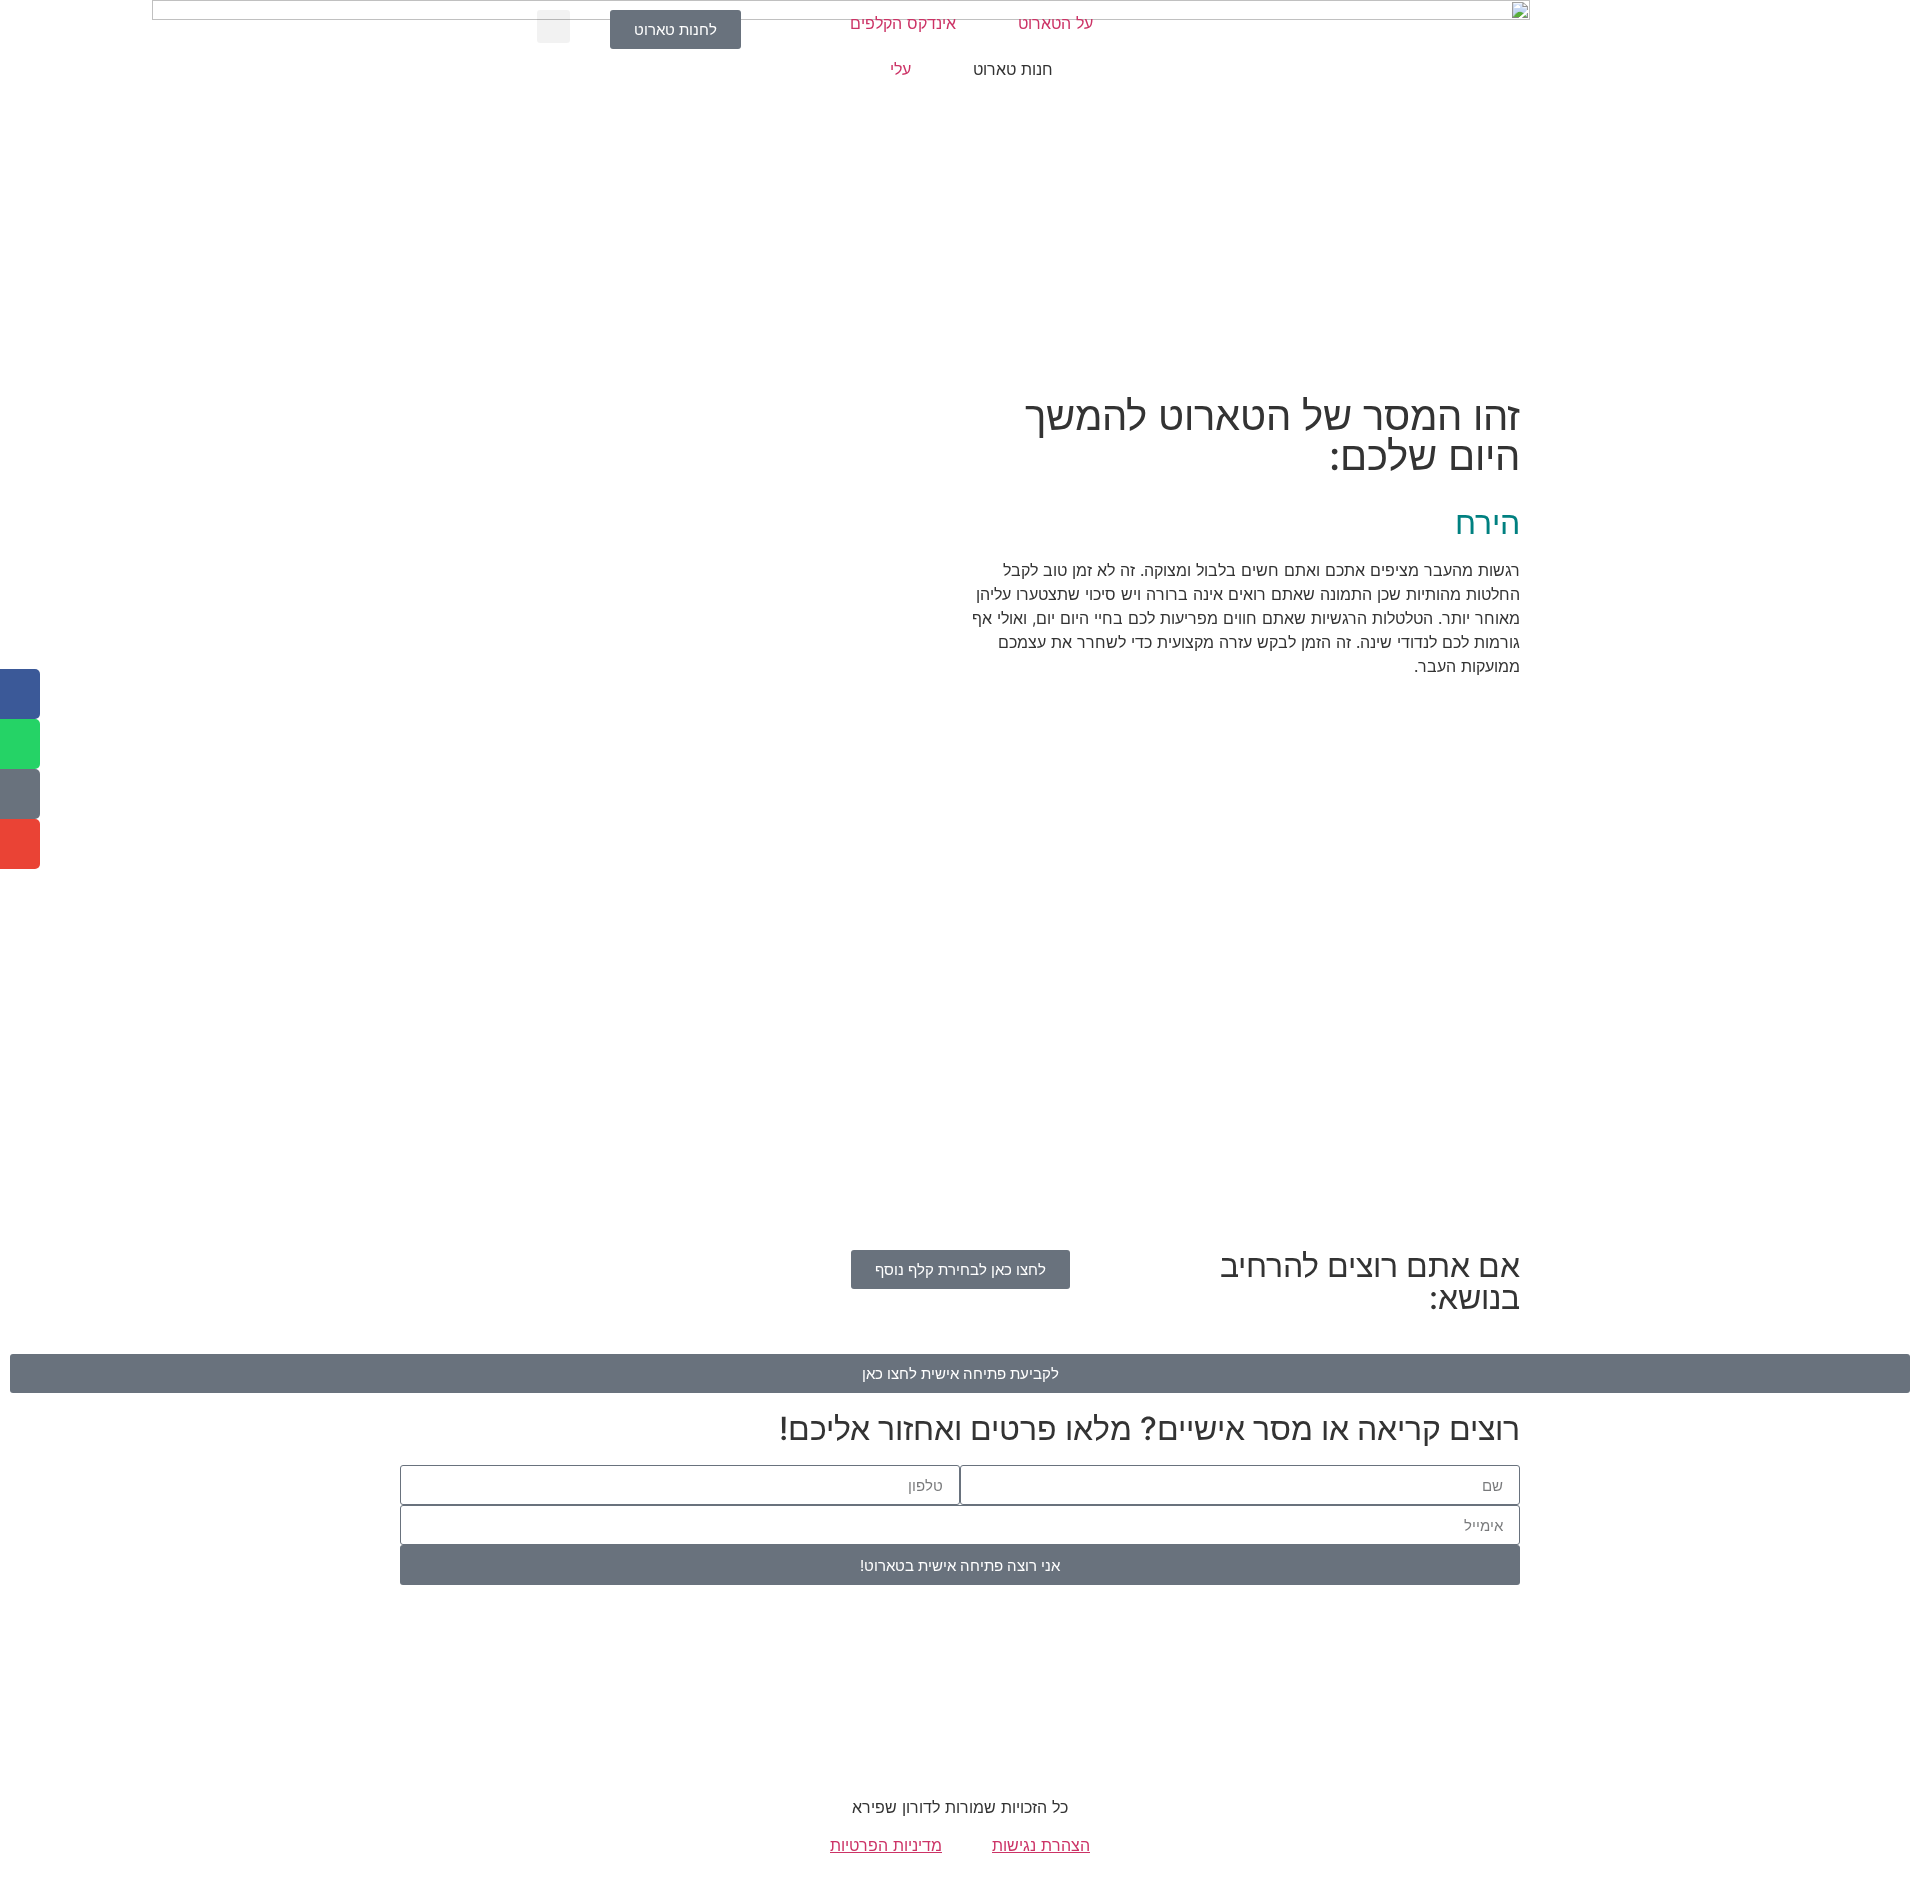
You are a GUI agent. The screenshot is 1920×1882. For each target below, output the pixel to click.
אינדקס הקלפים (903, 23)
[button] (553, 26)
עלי (900, 69)
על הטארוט (1055, 23)
